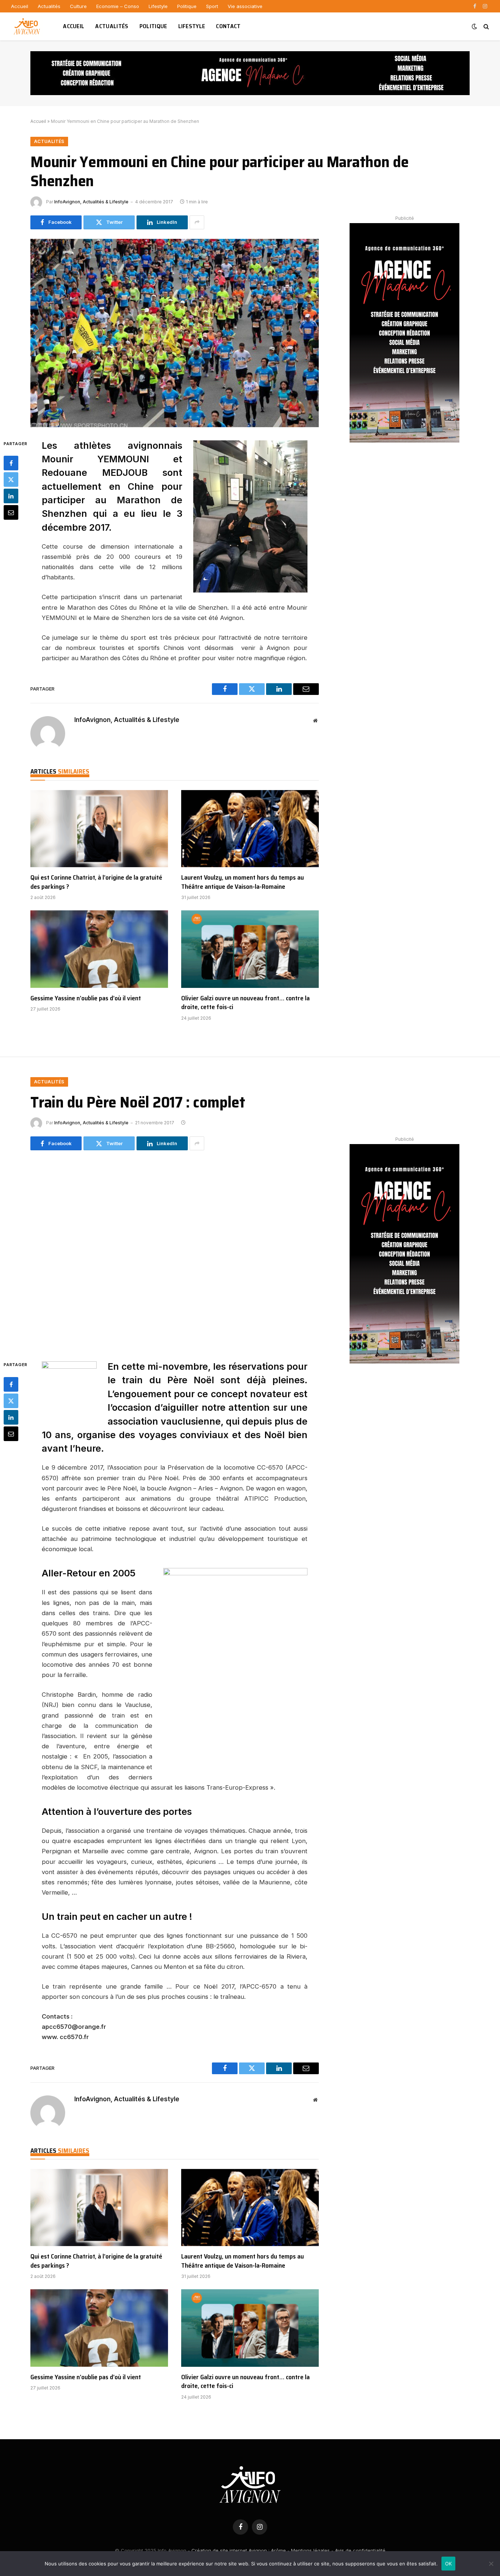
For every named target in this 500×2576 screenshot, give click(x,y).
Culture (78, 6)
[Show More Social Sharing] (197, 222)
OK (449, 2564)
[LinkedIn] (11, 496)
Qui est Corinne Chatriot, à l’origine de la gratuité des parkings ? (96, 882)
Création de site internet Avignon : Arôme (239, 2550)
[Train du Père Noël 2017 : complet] (175, 1254)
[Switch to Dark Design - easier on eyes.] (474, 26)
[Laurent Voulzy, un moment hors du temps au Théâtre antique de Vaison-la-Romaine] (250, 829)
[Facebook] (11, 463)
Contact (228, 26)
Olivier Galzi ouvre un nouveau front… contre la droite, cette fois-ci (245, 1003)
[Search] (486, 27)
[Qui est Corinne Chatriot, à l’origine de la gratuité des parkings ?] (99, 829)
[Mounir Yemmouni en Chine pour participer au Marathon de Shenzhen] (175, 333)
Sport (212, 6)
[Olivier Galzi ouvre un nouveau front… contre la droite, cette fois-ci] (250, 949)
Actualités (49, 6)
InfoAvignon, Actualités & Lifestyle (91, 202)
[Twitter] (11, 480)
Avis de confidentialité (360, 2550)
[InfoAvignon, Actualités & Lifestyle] (28, 26)
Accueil (20, 6)
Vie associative (245, 6)
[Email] (11, 512)
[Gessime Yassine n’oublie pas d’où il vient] (99, 949)
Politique (187, 6)
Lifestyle (158, 6)
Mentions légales (310, 2550)
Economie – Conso (118, 6)
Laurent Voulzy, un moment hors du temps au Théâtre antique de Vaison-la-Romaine (242, 882)
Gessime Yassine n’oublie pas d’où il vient (86, 998)
